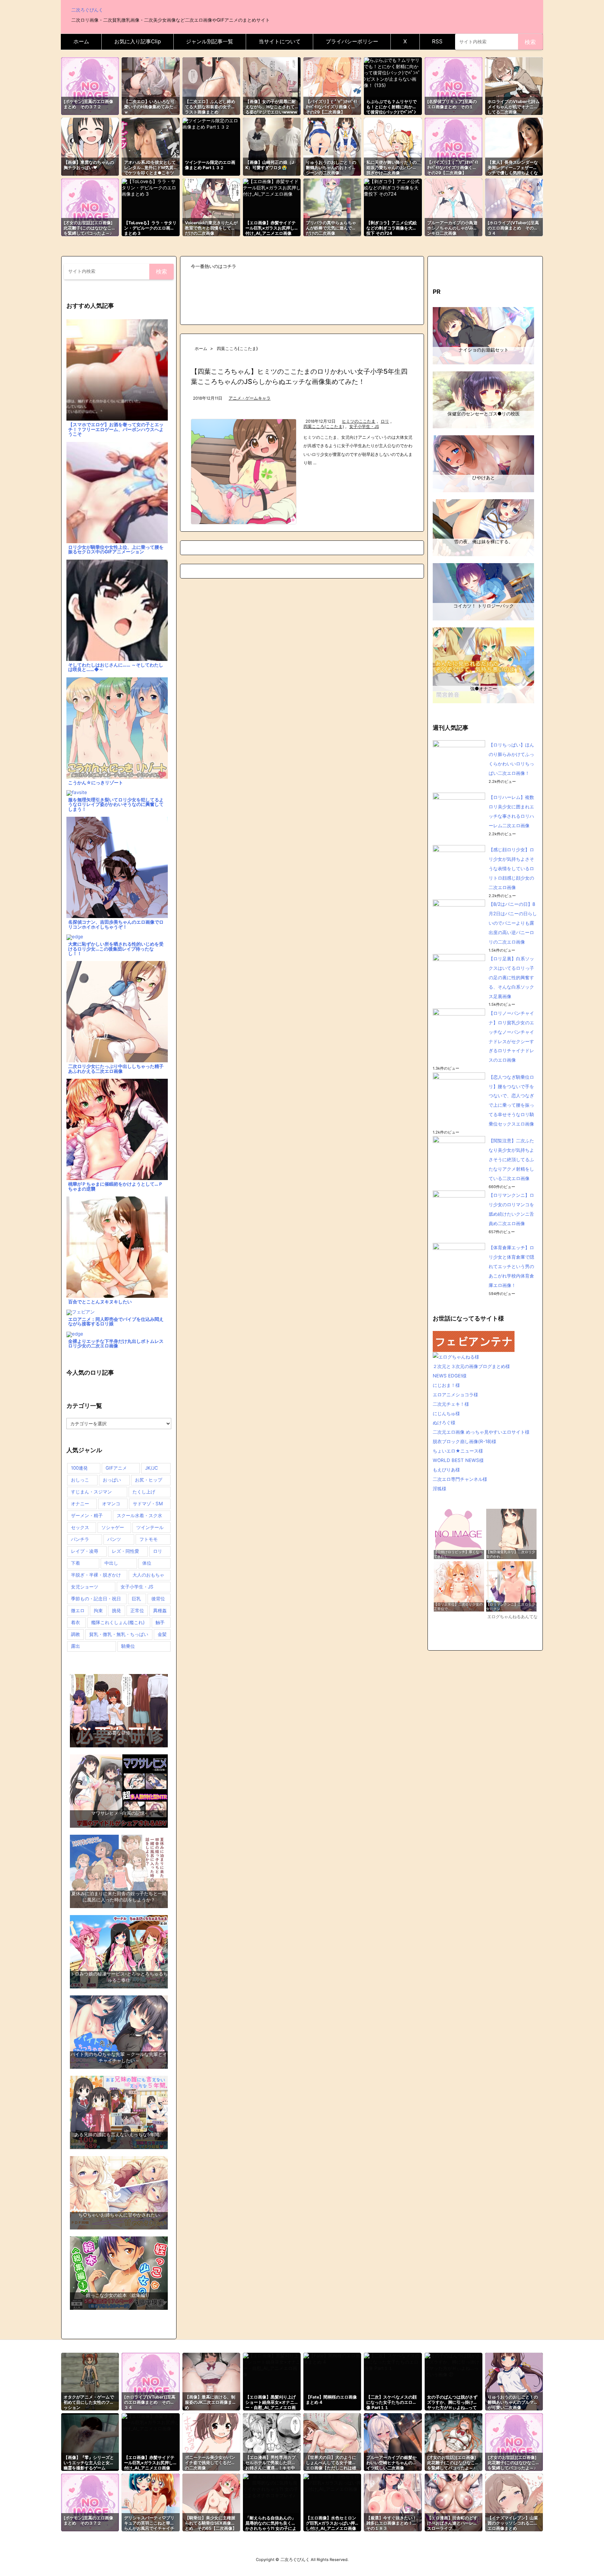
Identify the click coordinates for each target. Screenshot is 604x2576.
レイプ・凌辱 (85, 1551)
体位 (147, 1563)
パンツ (114, 1539)
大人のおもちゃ (148, 1575)
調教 (75, 1634)
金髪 (162, 1634)
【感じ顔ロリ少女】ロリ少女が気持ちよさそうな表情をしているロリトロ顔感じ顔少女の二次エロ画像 (511, 868)
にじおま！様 (446, 1385)
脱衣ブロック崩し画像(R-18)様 (465, 1441)
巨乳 (136, 1599)
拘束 (98, 1610)
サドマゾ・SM (148, 1504)
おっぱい (112, 1480)
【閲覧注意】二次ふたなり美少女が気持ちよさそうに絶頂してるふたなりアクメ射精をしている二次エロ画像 (511, 1159)
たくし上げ (144, 1492)
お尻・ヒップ (149, 1480)
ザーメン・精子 (87, 1515)
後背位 (158, 1599)
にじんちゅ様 (446, 1413)
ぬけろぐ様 (444, 1422)
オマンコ (111, 1504)
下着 (75, 1563)
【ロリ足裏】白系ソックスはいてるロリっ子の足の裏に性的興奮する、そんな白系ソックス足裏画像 (511, 977)
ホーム (201, 348)
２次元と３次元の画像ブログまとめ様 (471, 1366)
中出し (111, 1563)
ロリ (385, 421)
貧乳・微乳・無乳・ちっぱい (119, 1634)
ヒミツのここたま (359, 421)
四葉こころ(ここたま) (324, 427)
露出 (75, 1646)
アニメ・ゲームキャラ (250, 398)
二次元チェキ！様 (451, 1404)
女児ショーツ (85, 1587)
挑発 (116, 1610)
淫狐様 (440, 1489)
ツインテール (150, 1527)
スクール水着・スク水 (139, 1515)
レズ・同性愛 (125, 1551)
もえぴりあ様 (446, 1470)
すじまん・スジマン (91, 1492)
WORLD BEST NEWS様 (458, 1460)
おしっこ (80, 1480)
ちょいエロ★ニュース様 (458, 1451)
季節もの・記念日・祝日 (96, 1599)
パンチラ (80, 1539)
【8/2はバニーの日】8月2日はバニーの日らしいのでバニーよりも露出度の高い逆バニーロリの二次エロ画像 (513, 923)
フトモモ (149, 1539)
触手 (160, 1622)
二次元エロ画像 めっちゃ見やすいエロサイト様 (481, 1432)
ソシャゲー (113, 1527)
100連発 (79, 1468)
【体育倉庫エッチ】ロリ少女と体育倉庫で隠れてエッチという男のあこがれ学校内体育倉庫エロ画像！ (511, 1266)
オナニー (80, 1504)
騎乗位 (128, 1646)
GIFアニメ (116, 1468)
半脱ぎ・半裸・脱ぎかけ (96, 1575)
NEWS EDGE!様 (450, 1376)
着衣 (75, 1622)
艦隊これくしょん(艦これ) (118, 1622)
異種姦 (160, 1610)
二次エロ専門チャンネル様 (460, 1479)
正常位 (137, 1610)
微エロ (78, 1610)
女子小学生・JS (364, 427)
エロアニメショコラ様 (455, 1395)
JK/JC (152, 1468)
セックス (80, 1527)
